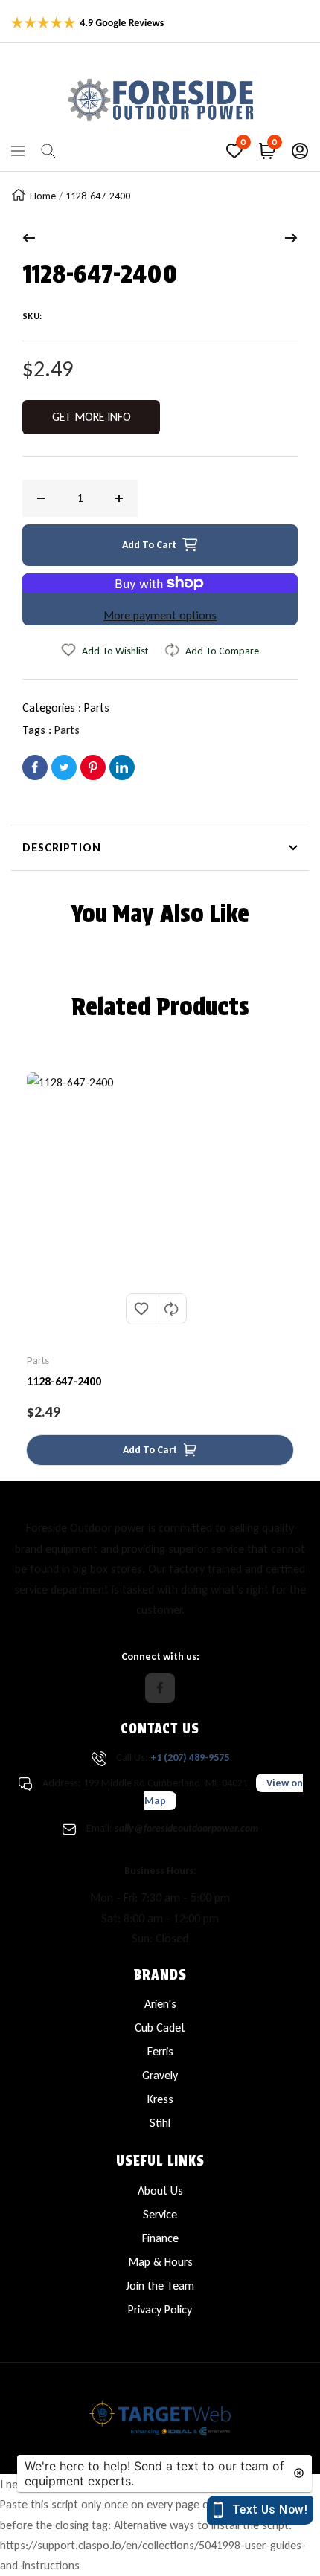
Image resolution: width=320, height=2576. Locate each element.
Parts (97, 708)
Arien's (160, 2004)
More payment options (160, 615)
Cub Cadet (160, 2028)
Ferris (160, 2051)
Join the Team (160, 2286)
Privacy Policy (160, 2309)
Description (62, 847)
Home (43, 196)
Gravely (160, 2075)
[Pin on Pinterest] (93, 767)
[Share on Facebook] (35, 767)
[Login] (300, 151)
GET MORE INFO (92, 417)
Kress (160, 2099)
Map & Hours (160, 2262)
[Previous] (29, 238)
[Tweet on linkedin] (122, 767)
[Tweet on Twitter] (64, 767)
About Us (160, 2190)
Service (160, 2214)
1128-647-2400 (64, 1381)
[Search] (48, 151)
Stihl (160, 2123)
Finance (160, 2238)
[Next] (291, 238)
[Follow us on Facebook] (160, 1688)
